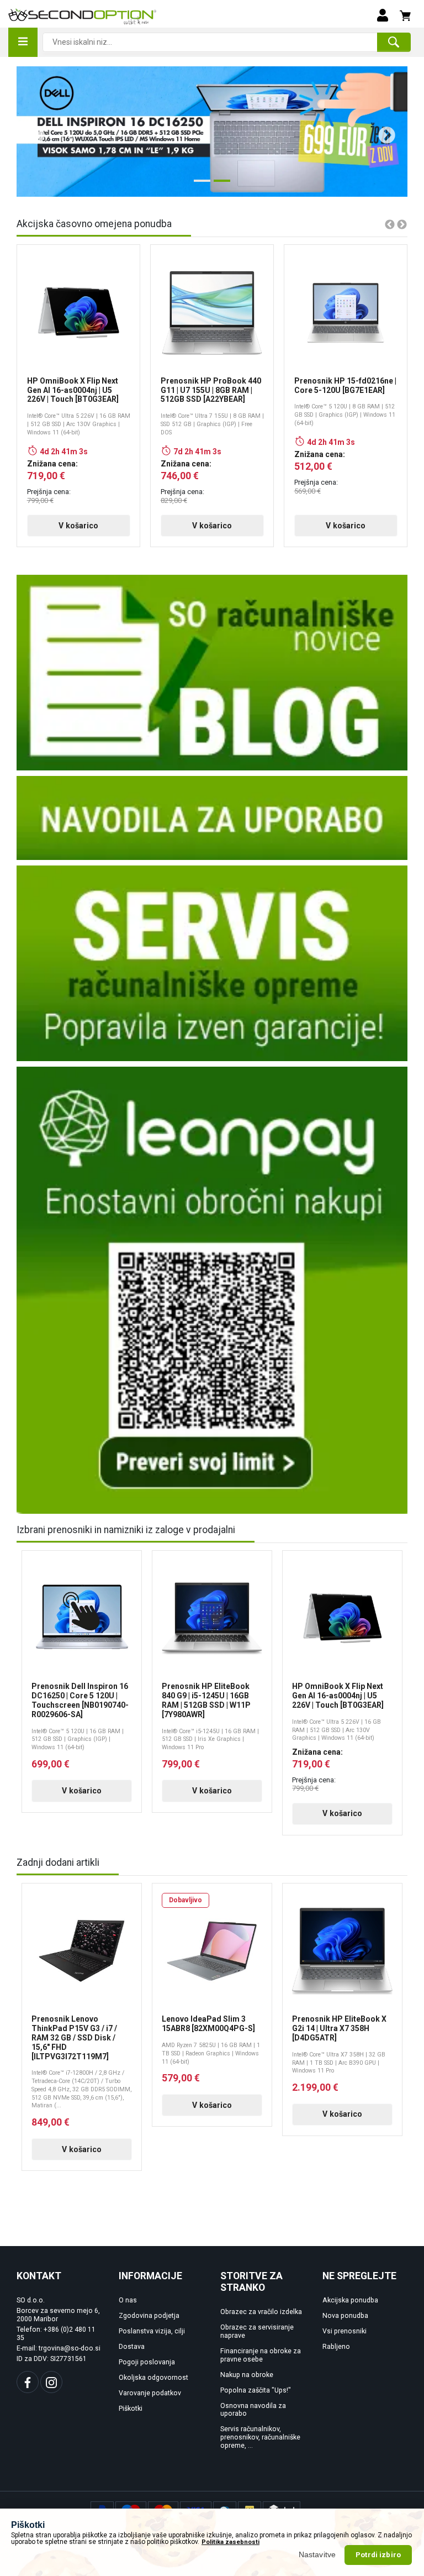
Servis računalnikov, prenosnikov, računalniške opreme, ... (260, 2437)
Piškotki (131, 2409)
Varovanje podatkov (150, 2393)
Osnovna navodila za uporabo (253, 2410)
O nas (128, 2300)
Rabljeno (336, 2347)
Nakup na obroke (247, 2375)
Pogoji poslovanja (147, 2362)
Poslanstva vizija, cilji (152, 2331)
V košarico (78, 526)
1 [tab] (199, 185)
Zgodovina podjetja (149, 2316)
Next (383, 132)
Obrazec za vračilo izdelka (261, 2312)
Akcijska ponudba (350, 2300)
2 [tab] (219, 185)
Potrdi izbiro (378, 2555)
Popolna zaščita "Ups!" (256, 2390)
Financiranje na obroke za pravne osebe (261, 2355)
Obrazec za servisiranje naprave (257, 2331)
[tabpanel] (212, 132)
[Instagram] (51, 2382)
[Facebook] (28, 2382)
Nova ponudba (345, 2316)
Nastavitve (317, 2554)
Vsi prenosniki (344, 2331)
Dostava (132, 2347)
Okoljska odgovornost (153, 2378)
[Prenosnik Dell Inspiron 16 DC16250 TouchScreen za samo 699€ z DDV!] (212, 132)
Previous (32, 132)
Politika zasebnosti (230, 2542)
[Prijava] (383, 14)
